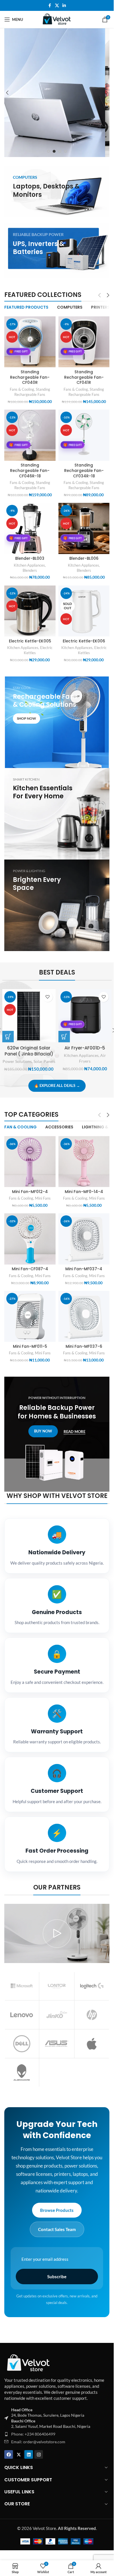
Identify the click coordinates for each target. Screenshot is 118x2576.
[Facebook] (9, 2454)
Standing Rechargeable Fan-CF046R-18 (30, 471)
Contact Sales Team (57, 2229)
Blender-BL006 (84, 558)
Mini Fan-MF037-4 (84, 1269)
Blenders (30, 570)
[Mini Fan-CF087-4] (30, 1239)
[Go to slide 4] (66, 151)
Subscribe (57, 2277)
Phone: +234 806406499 (33, 2434)
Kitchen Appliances (29, 565)
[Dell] (22, 2044)
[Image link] (29, 2362)
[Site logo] (57, 19)
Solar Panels (44, 1061)
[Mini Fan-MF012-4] (30, 1162)
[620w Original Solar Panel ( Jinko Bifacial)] (29, 1016)
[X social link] (57, 6)
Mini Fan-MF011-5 (30, 1346)
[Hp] (92, 2015)
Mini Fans (43, 1198)
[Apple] (92, 2044)
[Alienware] (22, 2073)
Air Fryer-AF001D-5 (85, 1048)
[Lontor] (57, 1986)
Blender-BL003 (30, 558)
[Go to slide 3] (60, 151)
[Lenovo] (22, 2015)
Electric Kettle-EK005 (30, 641)
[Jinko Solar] (57, 2015)
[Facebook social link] (50, 6)
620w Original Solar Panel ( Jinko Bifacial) (29, 1051)
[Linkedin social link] (64, 6)
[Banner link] (57, 191)
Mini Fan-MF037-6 (84, 1346)
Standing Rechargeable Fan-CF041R (84, 377)
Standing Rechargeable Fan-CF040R (30, 377)
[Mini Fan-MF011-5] (30, 1316)
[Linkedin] (29, 2454)
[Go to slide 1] (48, 151)
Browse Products (57, 2210)
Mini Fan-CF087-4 (30, 1269)
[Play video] (57, 1933)
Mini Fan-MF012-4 (30, 1192)
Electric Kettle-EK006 (84, 641)
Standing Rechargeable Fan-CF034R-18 (84, 471)
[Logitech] (92, 1986)
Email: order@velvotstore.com (38, 2442)
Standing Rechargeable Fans (32, 392)
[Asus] (57, 2044)
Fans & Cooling (22, 389)
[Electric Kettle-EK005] (30, 611)
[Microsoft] (22, 1986)
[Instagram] (39, 2454)
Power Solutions (17, 1061)
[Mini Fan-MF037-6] (84, 1316)
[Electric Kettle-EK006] (84, 611)
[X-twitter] (19, 2454)
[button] (7, 93)
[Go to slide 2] (54, 151)
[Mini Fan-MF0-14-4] (84, 1162)
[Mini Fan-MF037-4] (84, 1239)
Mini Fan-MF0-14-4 (84, 1192)
